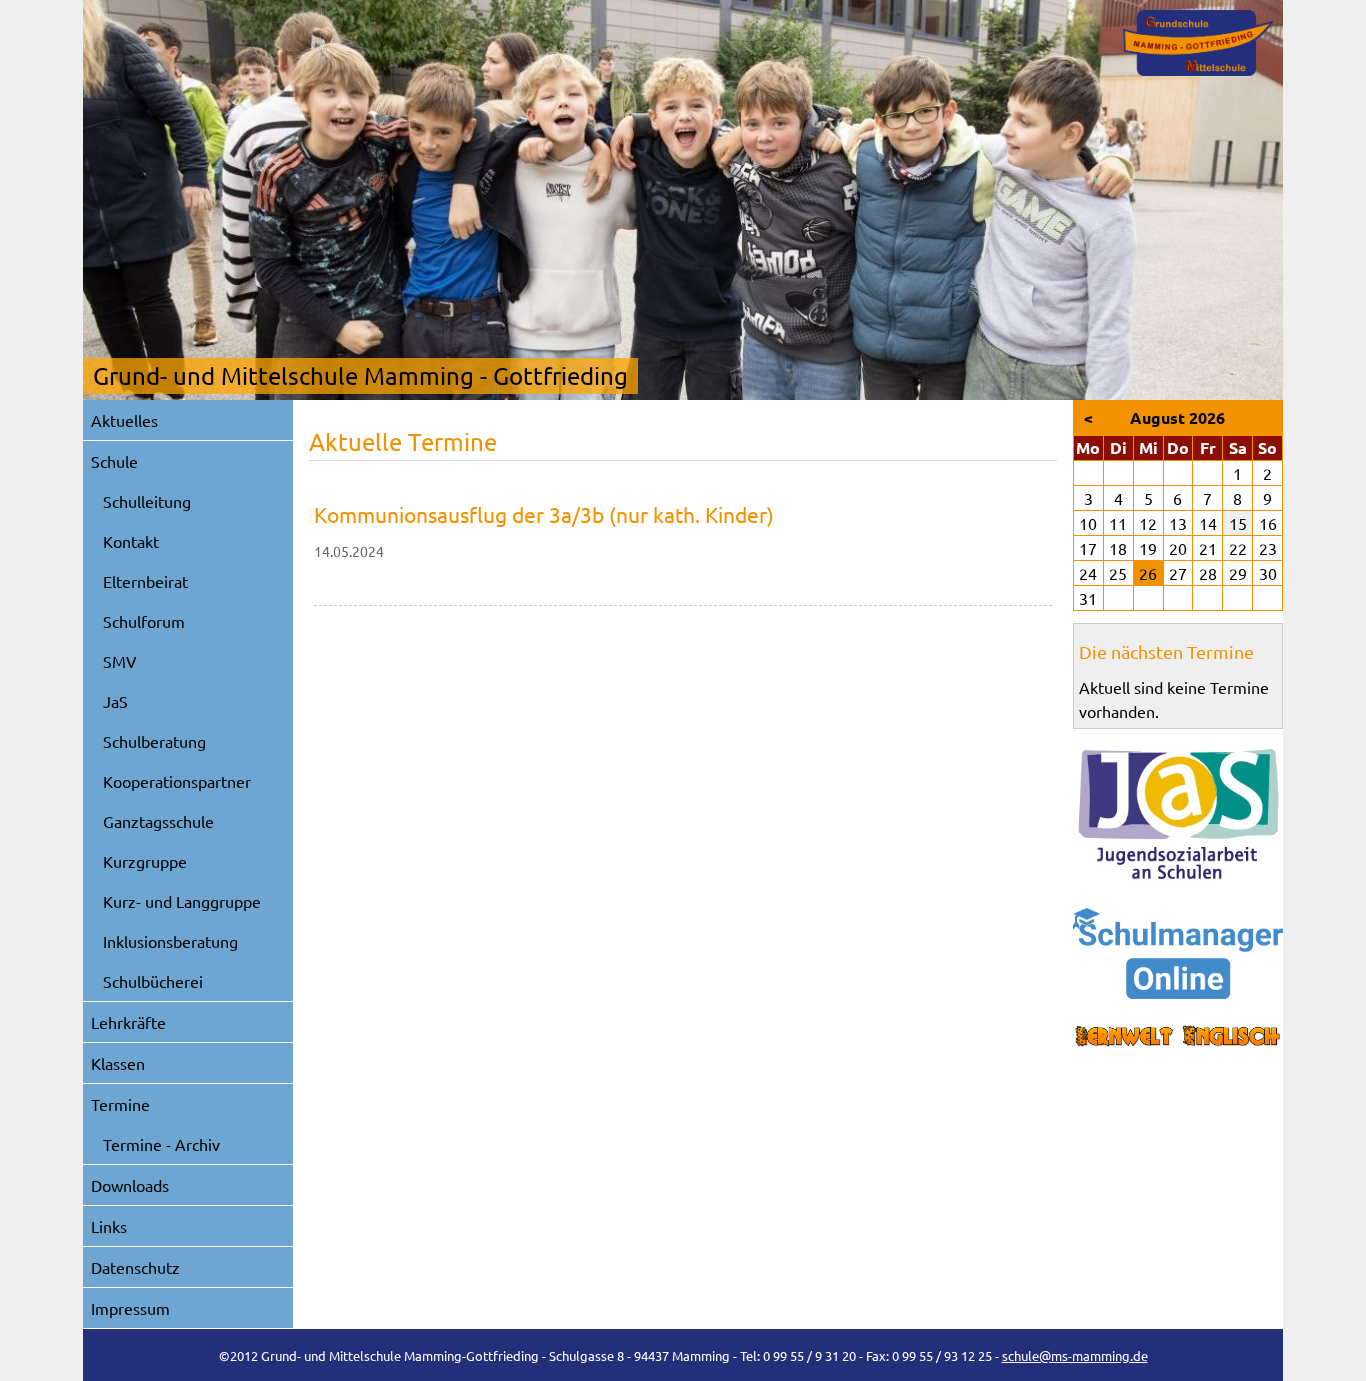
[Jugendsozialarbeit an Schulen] (1178, 814)
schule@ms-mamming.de (1075, 1355)
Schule (114, 461)
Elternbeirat (145, 581)
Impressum (130, 1308)
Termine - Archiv (161, 1144)
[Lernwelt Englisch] (1178, 1036)
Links (109, 1226)
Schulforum (144, 621)
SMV (120, 661)
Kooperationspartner (177, 781)
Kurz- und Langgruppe (182, 901)
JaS (115, 701)
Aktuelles (124, 420)
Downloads (130, 1185)
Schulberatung (154, 741)
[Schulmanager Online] (1178, 954)
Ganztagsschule (158, 821)
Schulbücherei (153, 981)
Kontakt (131, 541)
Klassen (118, 1063)
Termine (120, 1104)
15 (1238, 523)
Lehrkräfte (128, 1022)
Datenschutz (135, 1267)
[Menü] (1198, 43)
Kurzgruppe (145, 861)
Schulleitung (147, 501)
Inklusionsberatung (170, 941)
